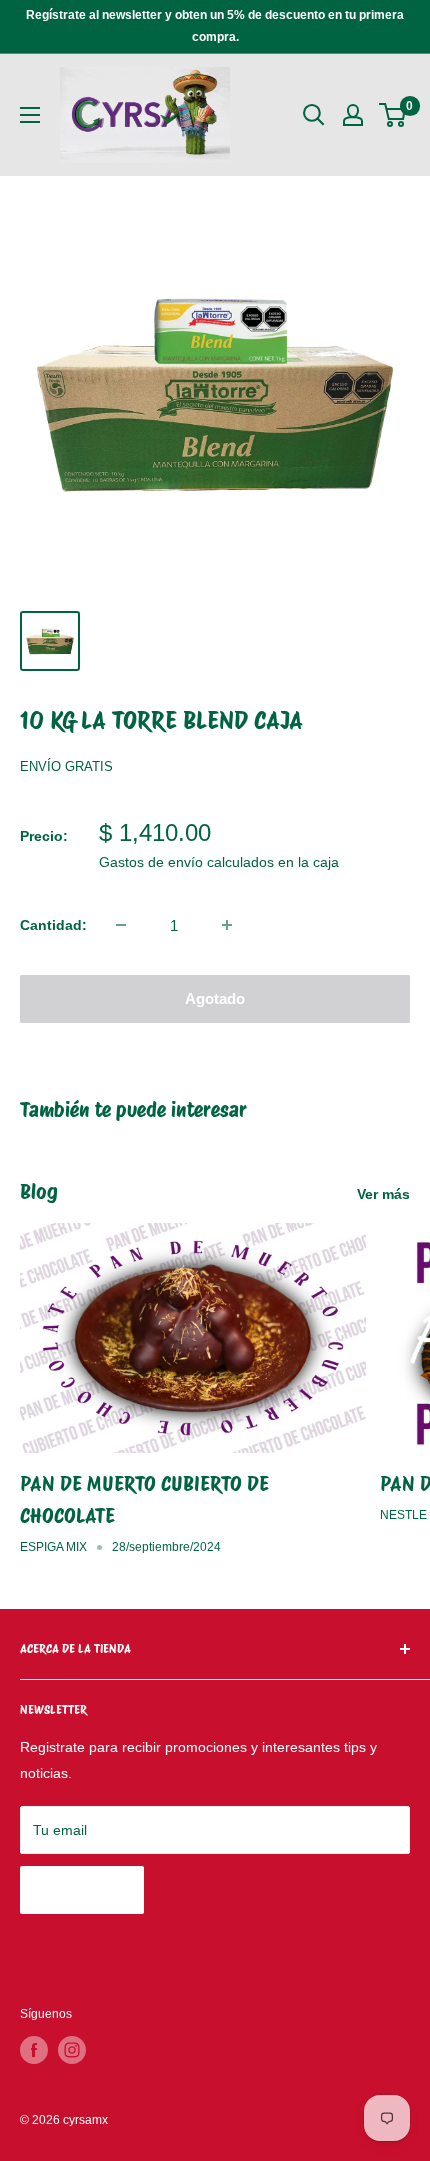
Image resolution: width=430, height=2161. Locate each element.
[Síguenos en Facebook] (34, 2050)
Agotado (215, 998)
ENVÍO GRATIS (66, 766)
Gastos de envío (151, 862)
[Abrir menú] (30, 115)
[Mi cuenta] (353, 115)
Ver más (383, 1194)
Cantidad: (53, 925)
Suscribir (82, 1889)
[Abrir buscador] (314, 115)
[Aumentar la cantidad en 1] (227, 925)
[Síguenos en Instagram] (72, 2050)
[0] (393, 115)
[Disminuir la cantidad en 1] (121, 925)
